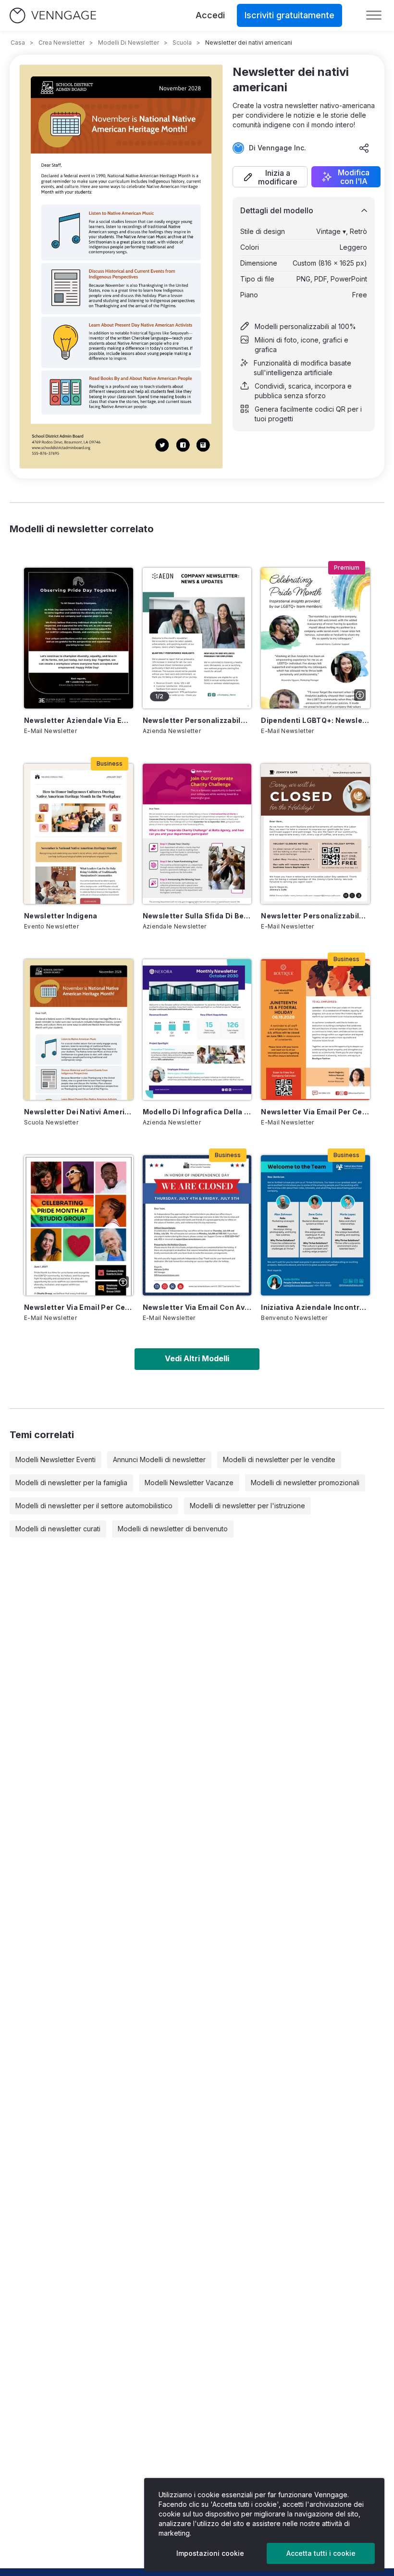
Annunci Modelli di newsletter (159, 1459)
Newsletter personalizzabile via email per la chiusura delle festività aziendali (315, 916)
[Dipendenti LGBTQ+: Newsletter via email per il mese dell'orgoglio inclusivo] (315, 638)
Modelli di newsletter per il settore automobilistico (94, 1506)
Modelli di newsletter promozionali (305, 1483)
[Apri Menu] (374, 15)
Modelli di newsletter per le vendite (279, 1459)
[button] (270, 177)
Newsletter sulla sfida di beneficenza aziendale (197, 916)
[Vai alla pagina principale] (53, 16)
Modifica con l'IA (354, 177)
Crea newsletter (62, 43)
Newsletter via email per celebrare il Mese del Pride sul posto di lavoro (79, 1307)
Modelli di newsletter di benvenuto (173, 1529)
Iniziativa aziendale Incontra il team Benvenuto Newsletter (315, 1307)
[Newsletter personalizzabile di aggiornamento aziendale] (197, 638)
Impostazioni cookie (210, 2553)
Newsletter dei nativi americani (79, 1112)
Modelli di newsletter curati (58, 1529)
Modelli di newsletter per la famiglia (71, 1483)
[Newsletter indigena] (79, 834)
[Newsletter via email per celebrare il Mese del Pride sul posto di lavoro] (79, 1225)
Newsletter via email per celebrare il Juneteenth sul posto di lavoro (315, 1112)
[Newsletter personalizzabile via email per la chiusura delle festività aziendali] (315, 834)
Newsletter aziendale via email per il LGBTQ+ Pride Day (79, 720)
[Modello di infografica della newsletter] (197, 1029)
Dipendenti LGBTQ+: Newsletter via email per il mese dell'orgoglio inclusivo (315, 720)
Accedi (210, 15)
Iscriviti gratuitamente (289, 15)
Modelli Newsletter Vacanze (189, 1483)
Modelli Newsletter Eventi (55, 1459)
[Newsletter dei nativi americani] (79, 1029)
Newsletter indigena (61, 916)
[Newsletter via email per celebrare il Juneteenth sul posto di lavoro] (315, 1029)
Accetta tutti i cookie (321, 2553)
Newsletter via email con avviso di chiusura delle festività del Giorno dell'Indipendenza (197, 1307)
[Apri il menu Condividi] (364, 148)
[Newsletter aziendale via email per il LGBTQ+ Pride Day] (79, 638)
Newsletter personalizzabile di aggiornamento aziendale (197, 720)
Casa (18, 43)
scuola (182, 43)
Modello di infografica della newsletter (197, 1112)
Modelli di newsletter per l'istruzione (247, 1506)
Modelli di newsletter (129, 43)
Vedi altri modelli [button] (197, 1358)
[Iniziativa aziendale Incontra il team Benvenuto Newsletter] (315, 1225)
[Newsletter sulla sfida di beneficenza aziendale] (197, 834)
